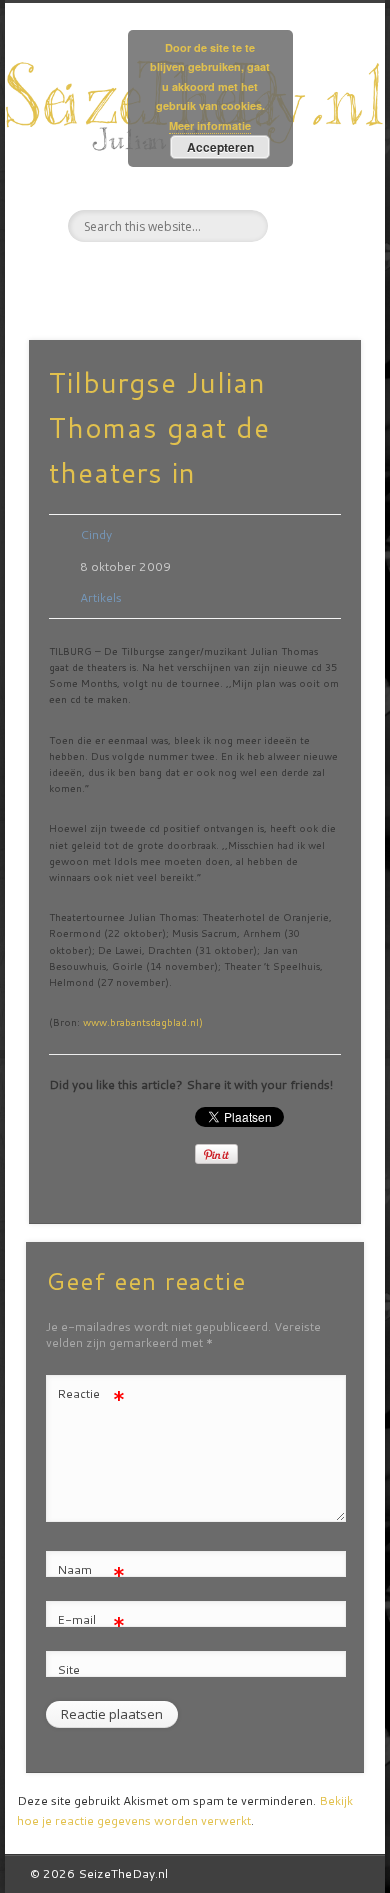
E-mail (91, 1623)
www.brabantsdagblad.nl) (143, 1022)
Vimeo (233, 276)
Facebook (151, 276)
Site (68, 1669)
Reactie (91, 1397)
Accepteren (220, 147)
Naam (91, 1573)
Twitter (192, 276)
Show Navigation (312, 179)
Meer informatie (210, 125)
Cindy (96, 534)
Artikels (101, 597)
